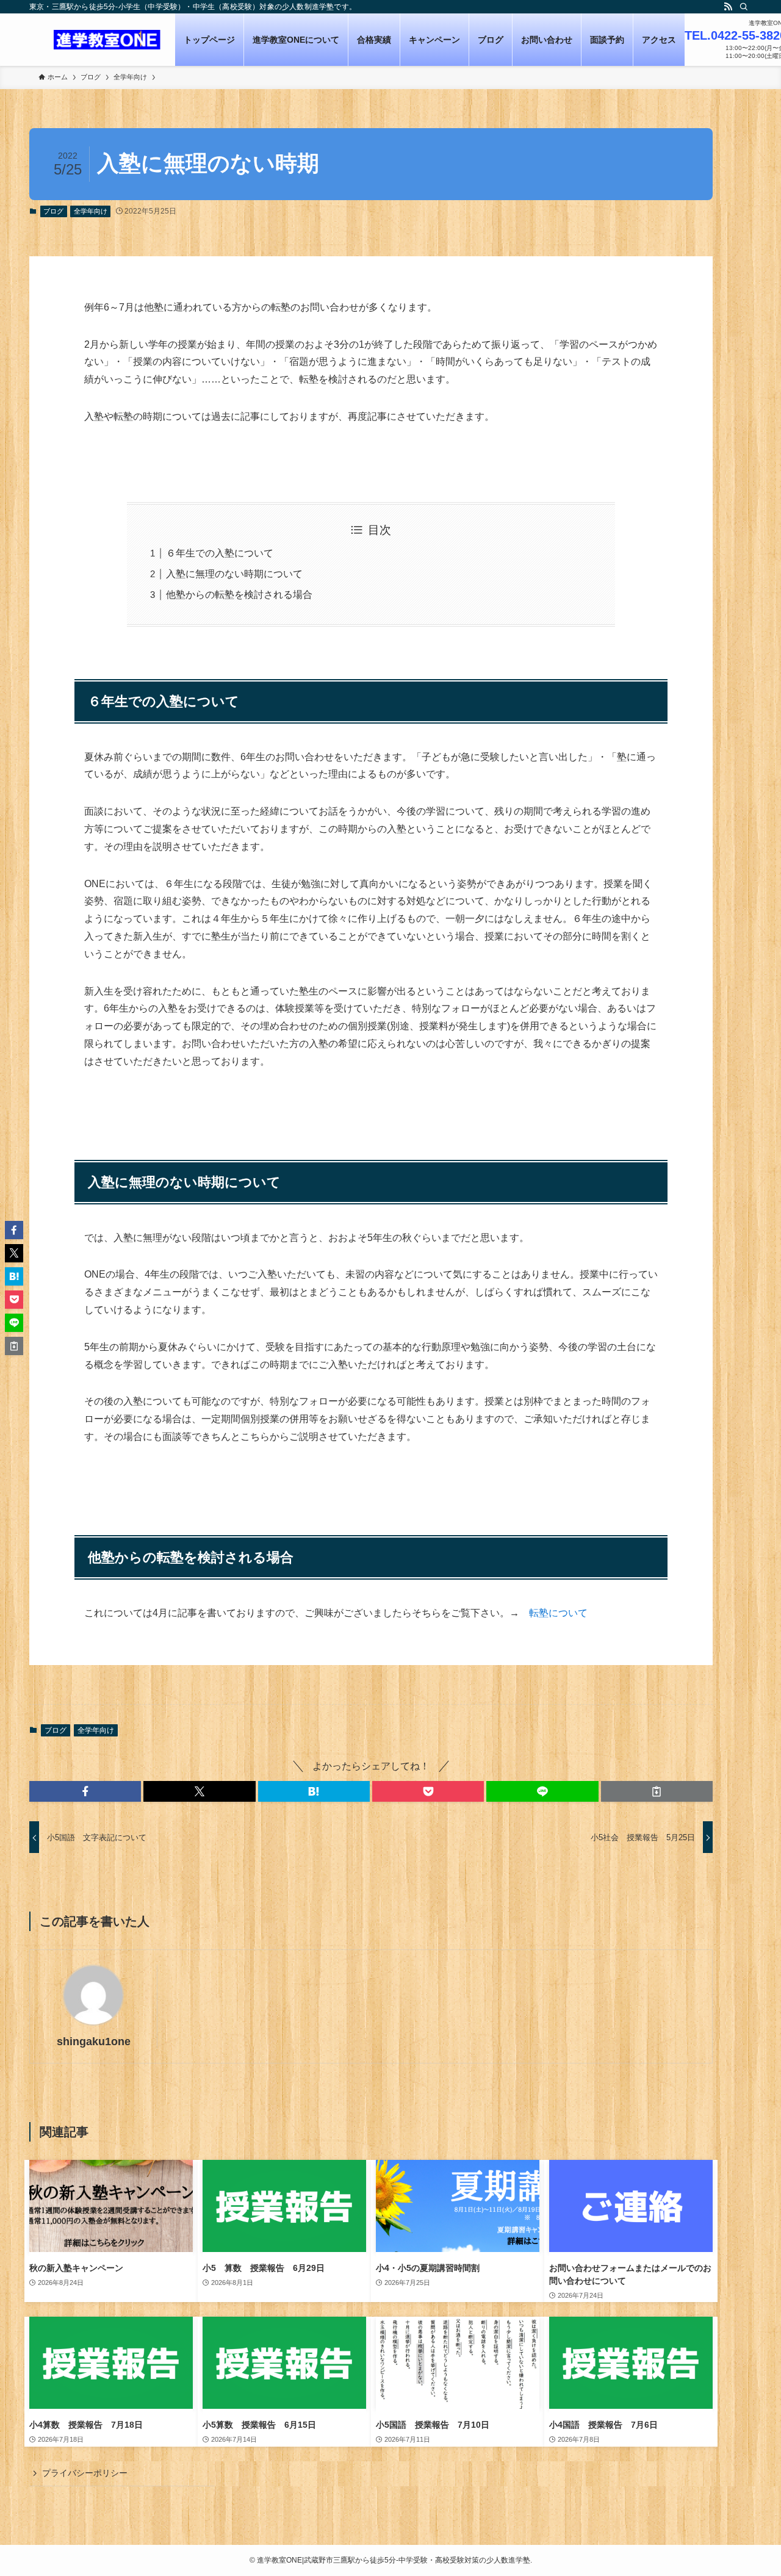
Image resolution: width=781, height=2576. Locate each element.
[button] (85, 1791)
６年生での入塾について (220, 553)
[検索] (744, 7)
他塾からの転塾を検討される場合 (239, 595)
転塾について (558, 1613)
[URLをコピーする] (657, 1791)
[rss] (728, 7)
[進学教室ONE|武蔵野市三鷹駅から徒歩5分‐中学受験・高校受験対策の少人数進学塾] (107, 40)
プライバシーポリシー (85, 2473)
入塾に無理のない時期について (234, 574)
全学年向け (91, 211)
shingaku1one (94, 2042)
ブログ (53, 211)
